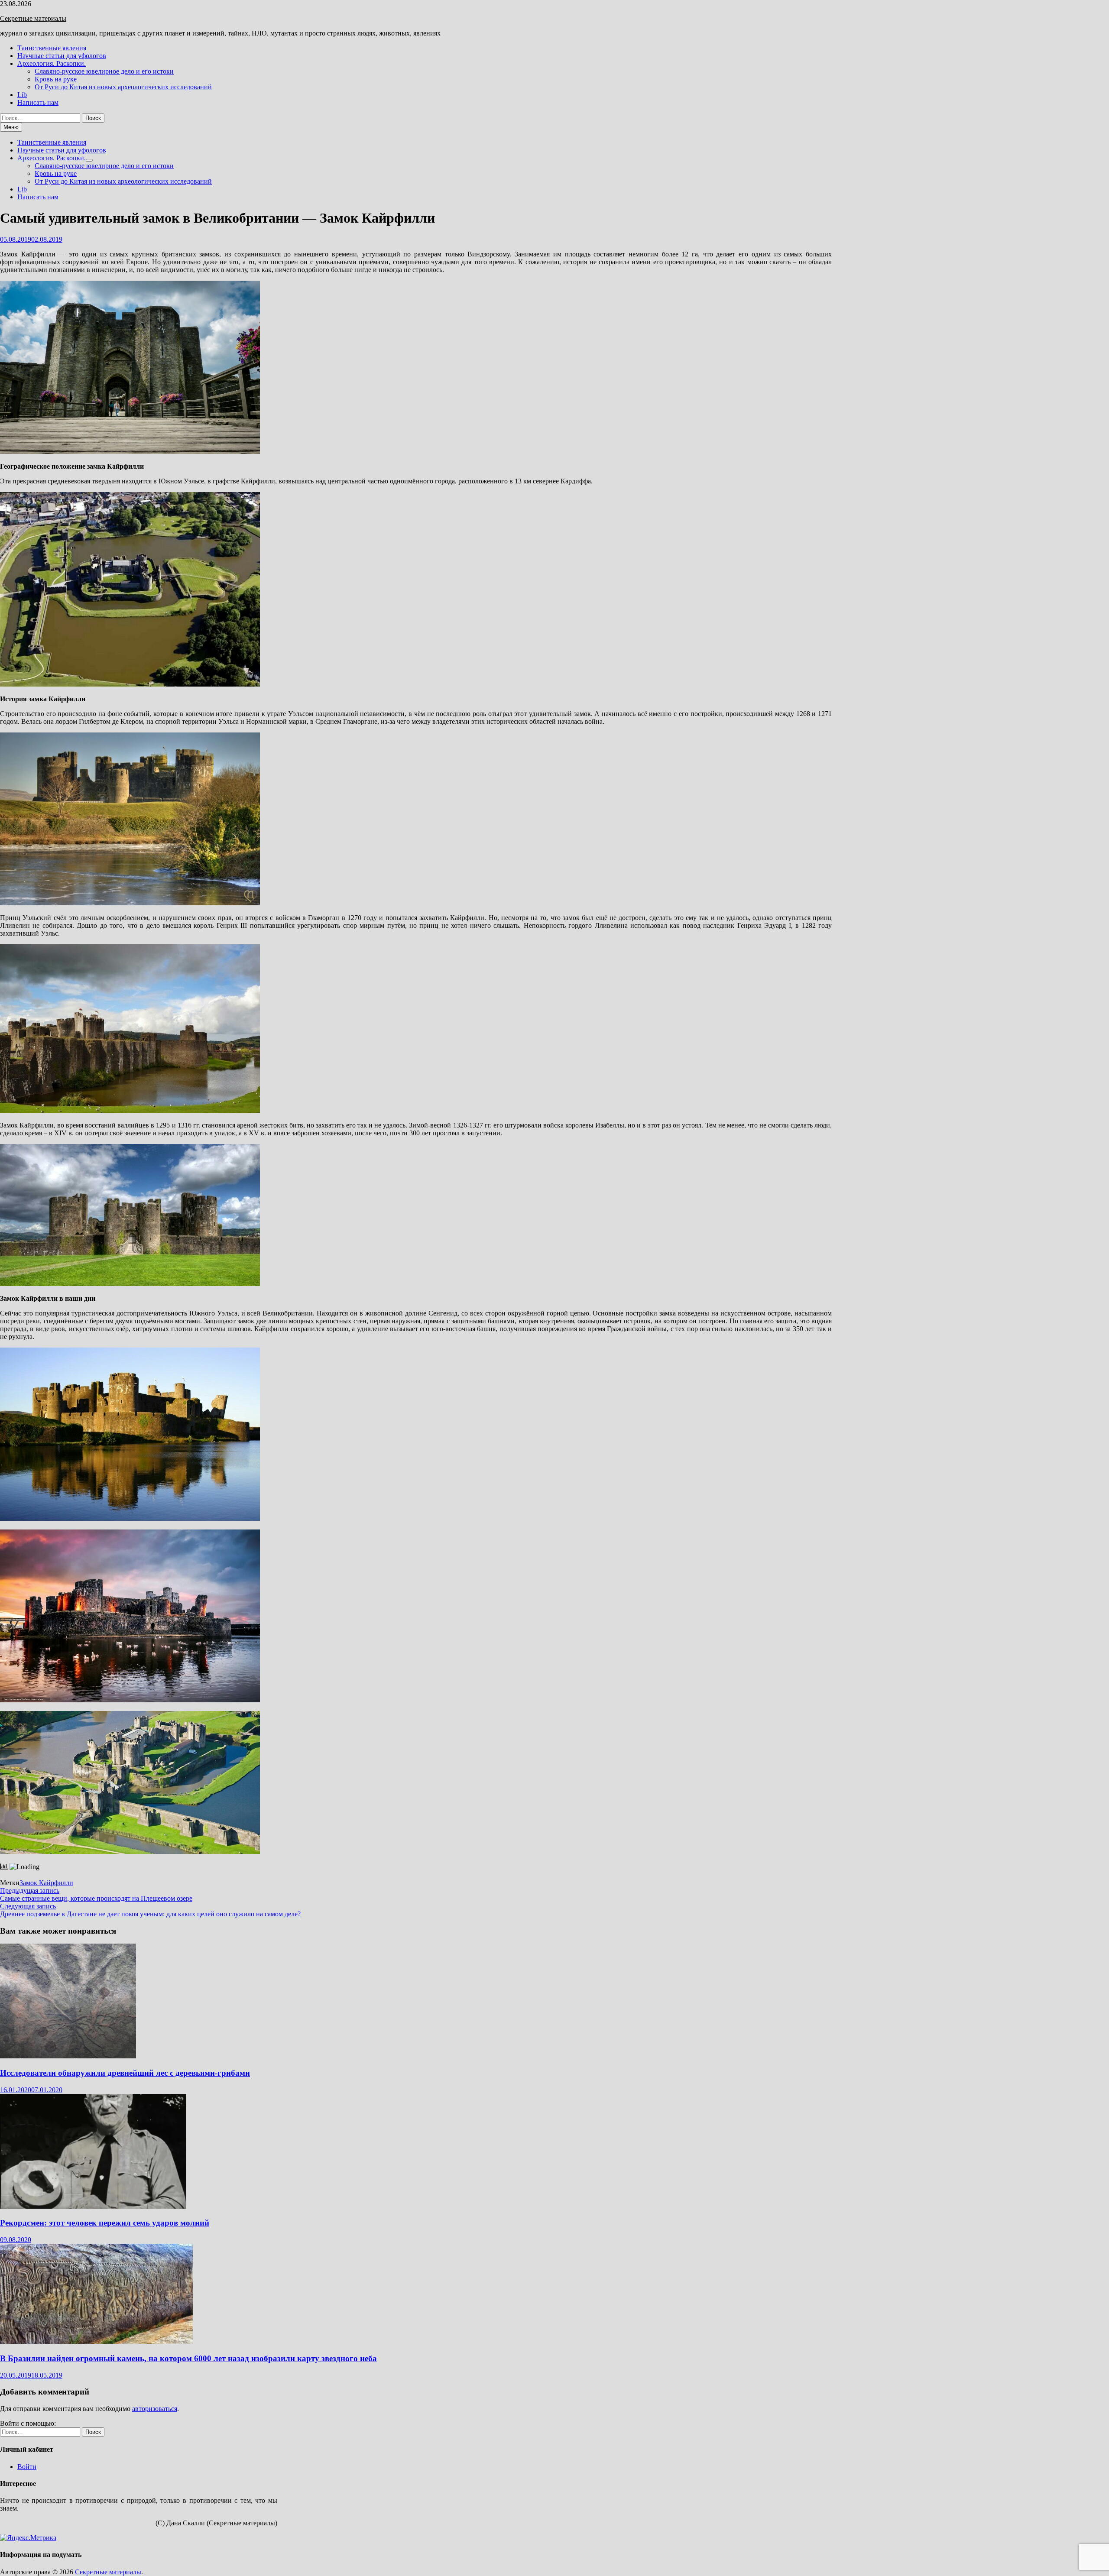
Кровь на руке (56, 79)
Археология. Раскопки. (52, 63)
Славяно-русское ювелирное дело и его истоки (104, 71)
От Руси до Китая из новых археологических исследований (123, 87)
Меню (11, 127)
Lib (22, 95)
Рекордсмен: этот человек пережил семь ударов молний (105, 2223)
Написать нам (38, 102)
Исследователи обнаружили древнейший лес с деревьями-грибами (125, 2073)
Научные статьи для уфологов (62, 56)
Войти (27, 2467)
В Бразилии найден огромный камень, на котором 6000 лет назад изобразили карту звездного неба (188, 2358)
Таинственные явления (52, 48)
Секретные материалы (33, 18)
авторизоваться (155, 2409)
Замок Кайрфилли (46, 1883)
